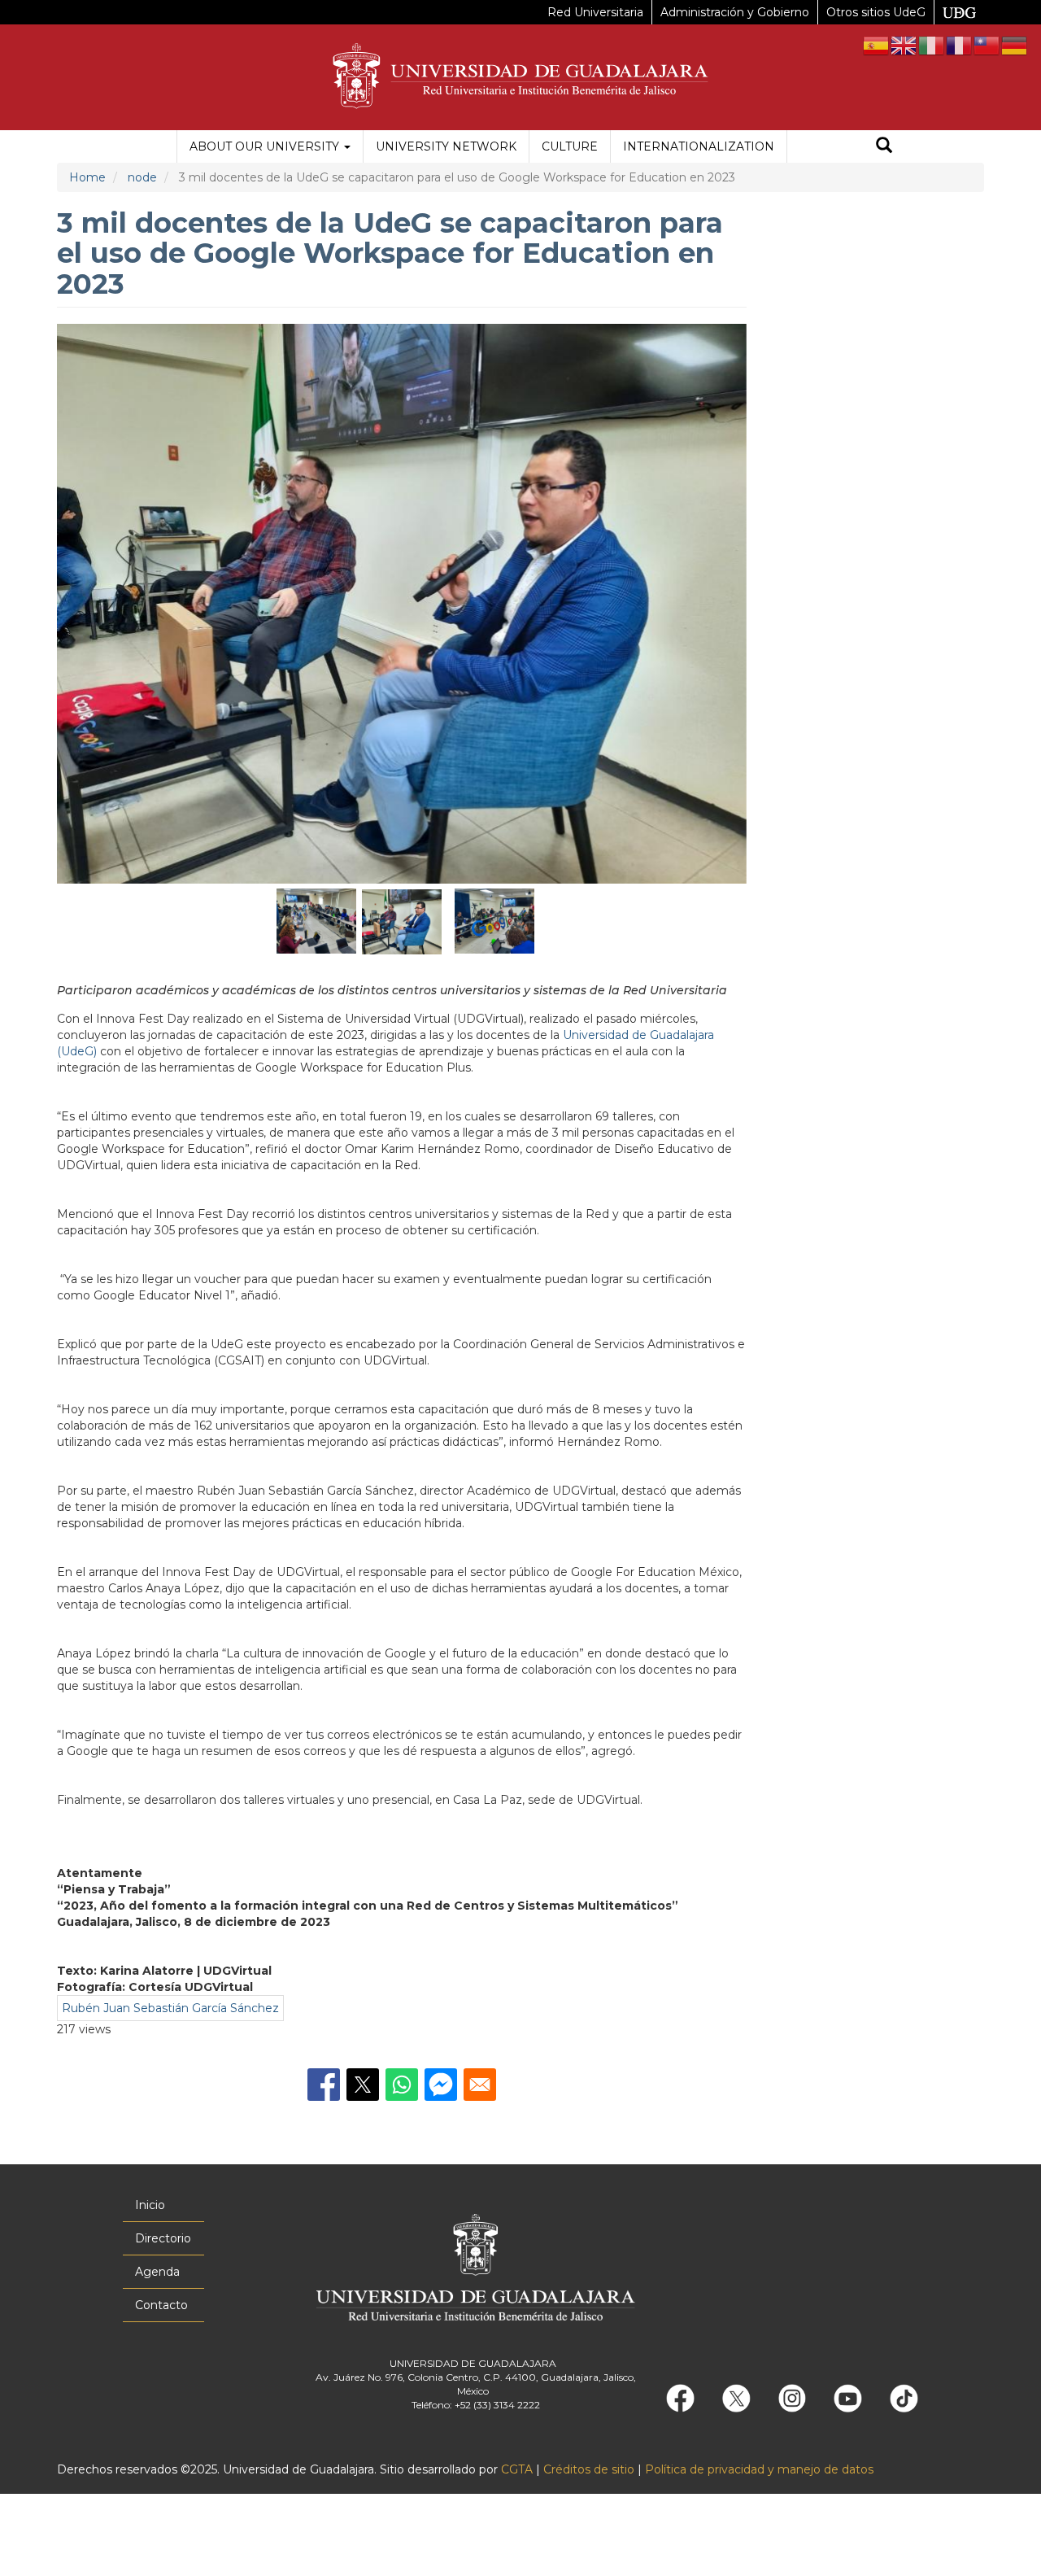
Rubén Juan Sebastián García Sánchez (170, 2008)
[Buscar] (884, 147)
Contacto (161, 2305)
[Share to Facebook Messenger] (441, 2085)
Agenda (157, 2272)
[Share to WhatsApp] (402, 2085)
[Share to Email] (480, 2085)
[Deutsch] (1015, 45)
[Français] (960, 45)
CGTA (517, 2469)
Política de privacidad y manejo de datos (759, 2469)
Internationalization (699, 146)
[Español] (877, 45)
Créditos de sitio (589, 2469)
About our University (266, 146)
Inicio (150, 2205)
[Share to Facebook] (324, 2085)
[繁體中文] (987, 45)
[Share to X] (363, 2085)
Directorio (163, 2238)
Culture (570, 146)
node (142, 177)
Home (87, 177)
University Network (446, 146)
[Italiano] (932, 45)
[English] (904, 45)
